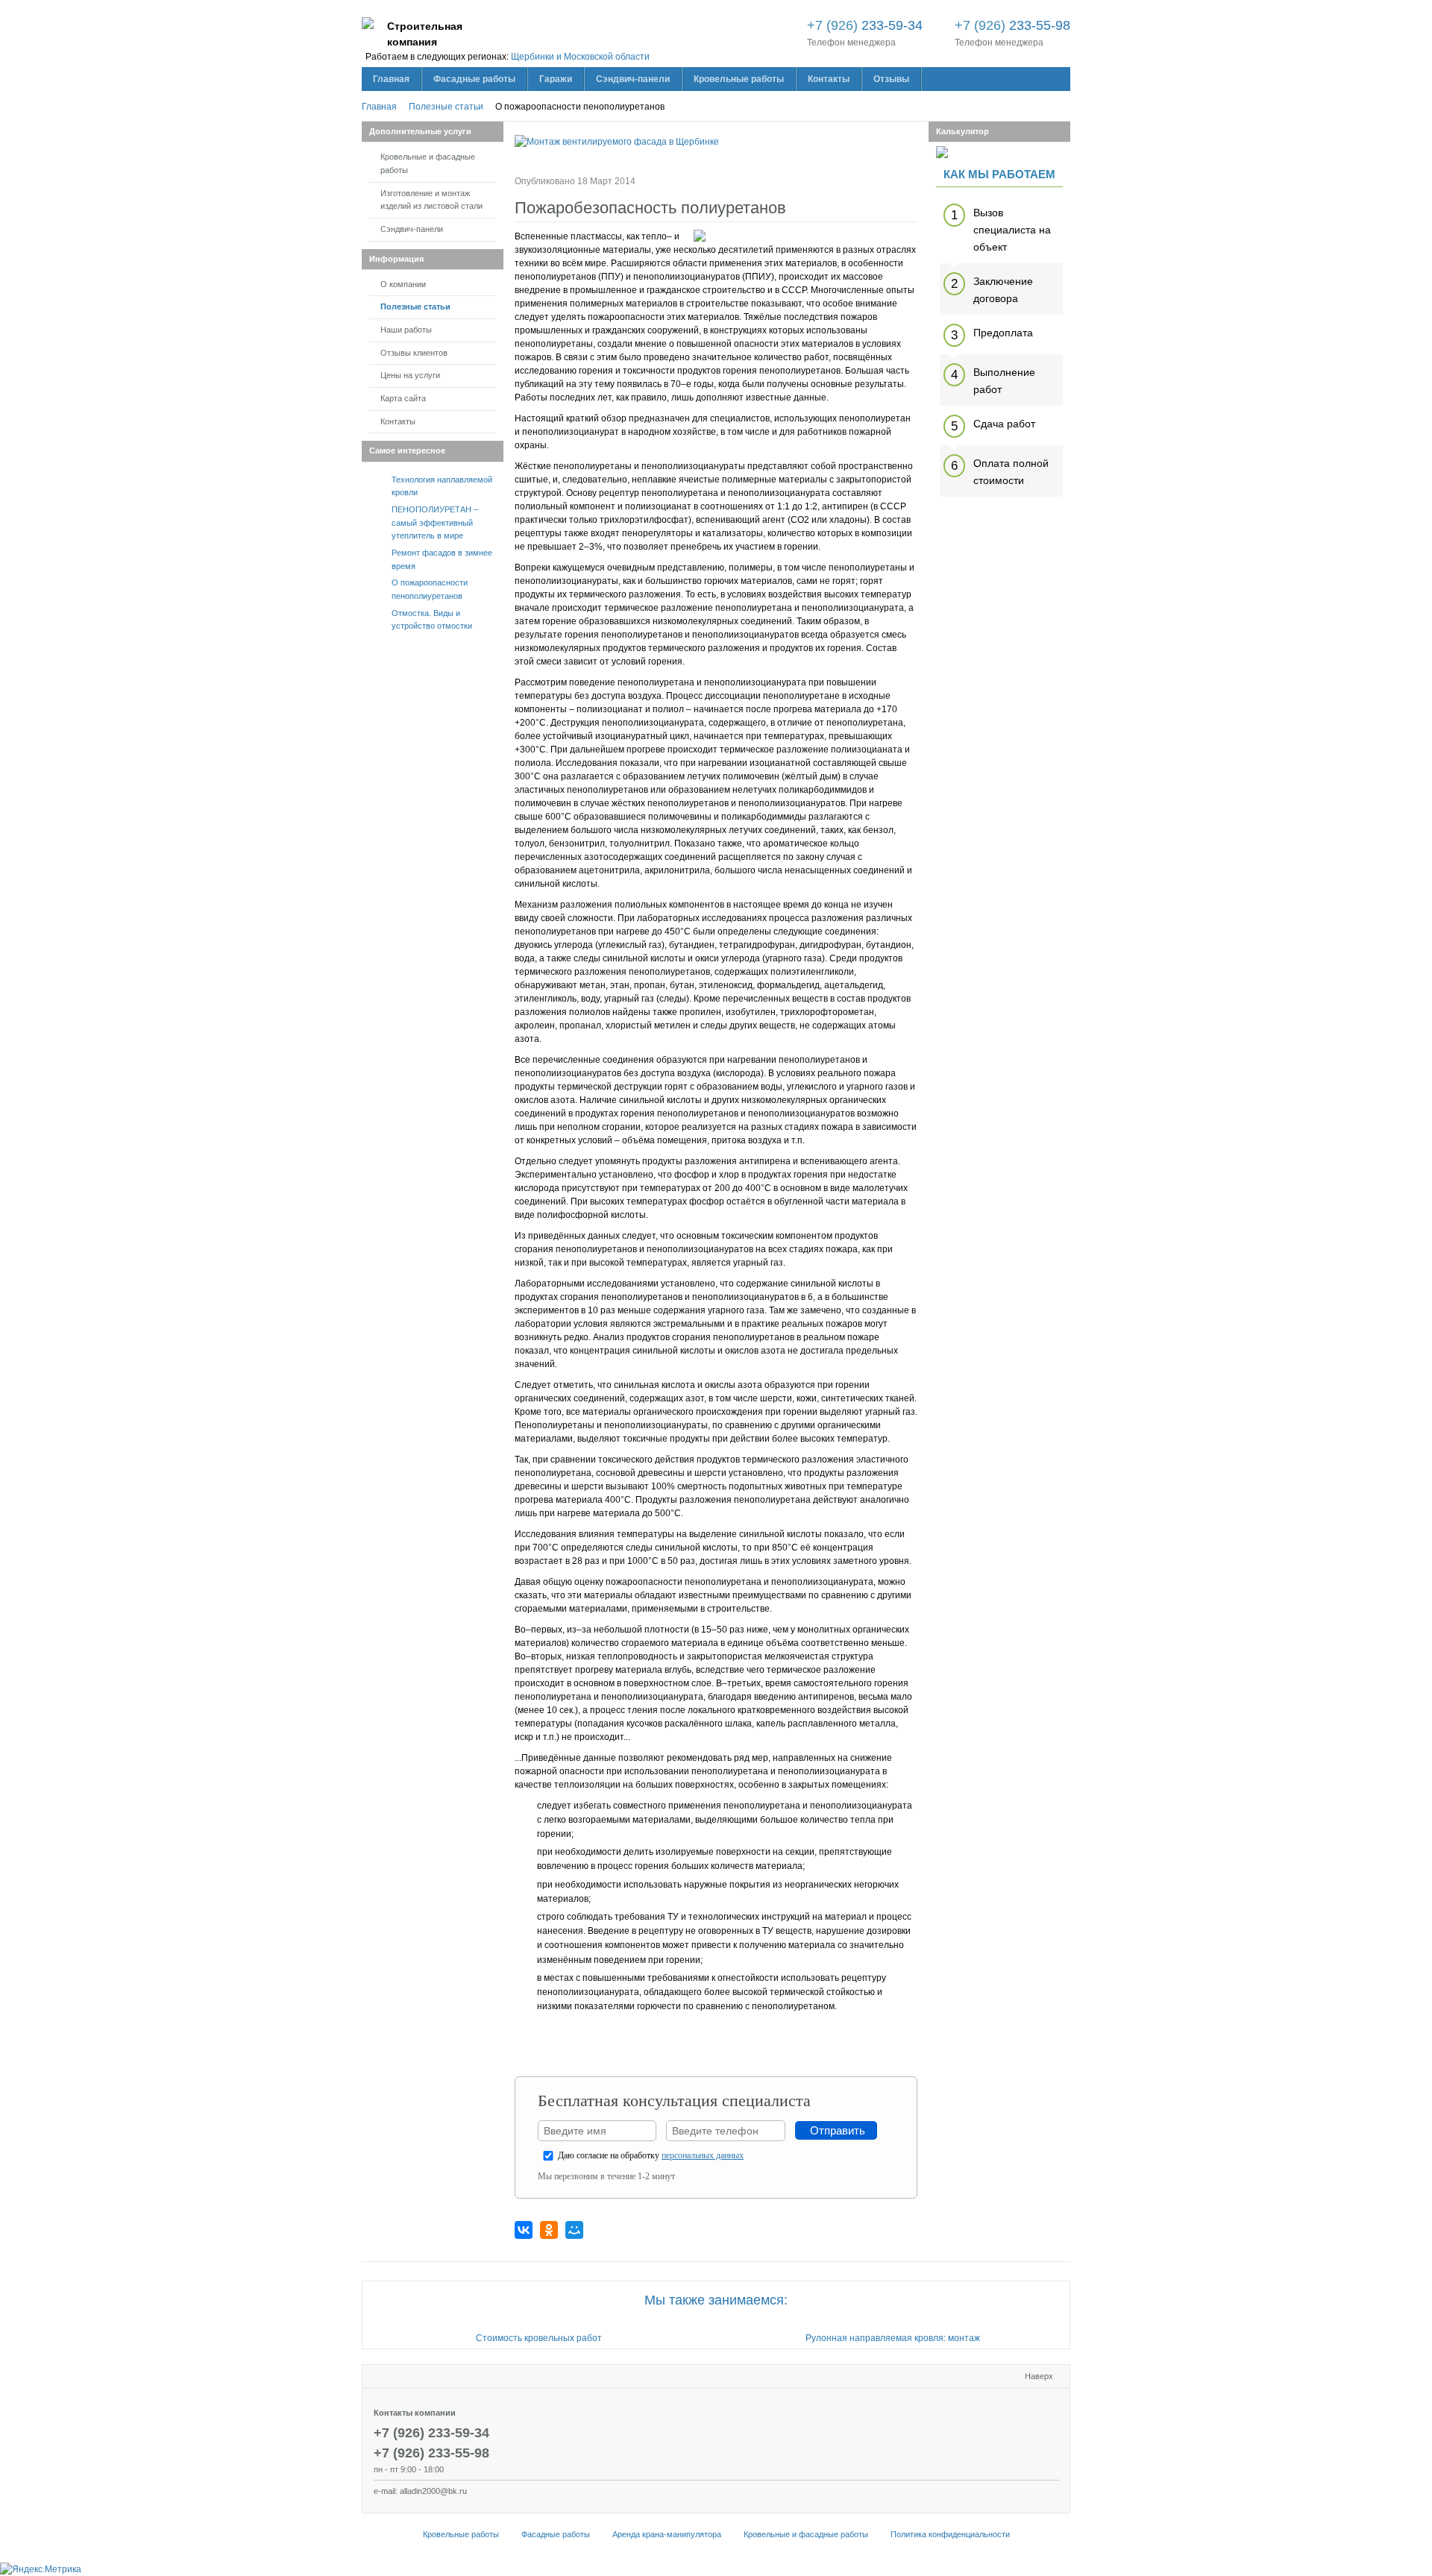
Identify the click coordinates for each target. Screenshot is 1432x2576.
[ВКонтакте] (524, 2230)
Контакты (398, 421)
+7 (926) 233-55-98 (431, 2453)
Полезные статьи (415, 307)
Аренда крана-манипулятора (667, 2534)
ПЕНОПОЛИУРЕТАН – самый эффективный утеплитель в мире (435, 522)
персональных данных (703, 2155)
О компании (403, 284)
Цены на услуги (410, 375)
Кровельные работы (461, 2534)
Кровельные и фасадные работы (428, 163)
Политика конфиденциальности (950, 2534)
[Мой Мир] (574, 2230)
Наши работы (406, 330)
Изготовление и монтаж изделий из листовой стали (431, 200)
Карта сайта (403, 398)
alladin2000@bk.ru (433, 2491)
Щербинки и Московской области (580, 57)
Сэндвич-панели (412, 229)
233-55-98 (1012, 25)
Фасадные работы (556, 2534)
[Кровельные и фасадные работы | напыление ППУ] (368, 26)
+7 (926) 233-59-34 (431, 2433)
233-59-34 (865, 25)
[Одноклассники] (549, 2230)
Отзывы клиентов (414, 353)
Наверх (1039, 2376)
